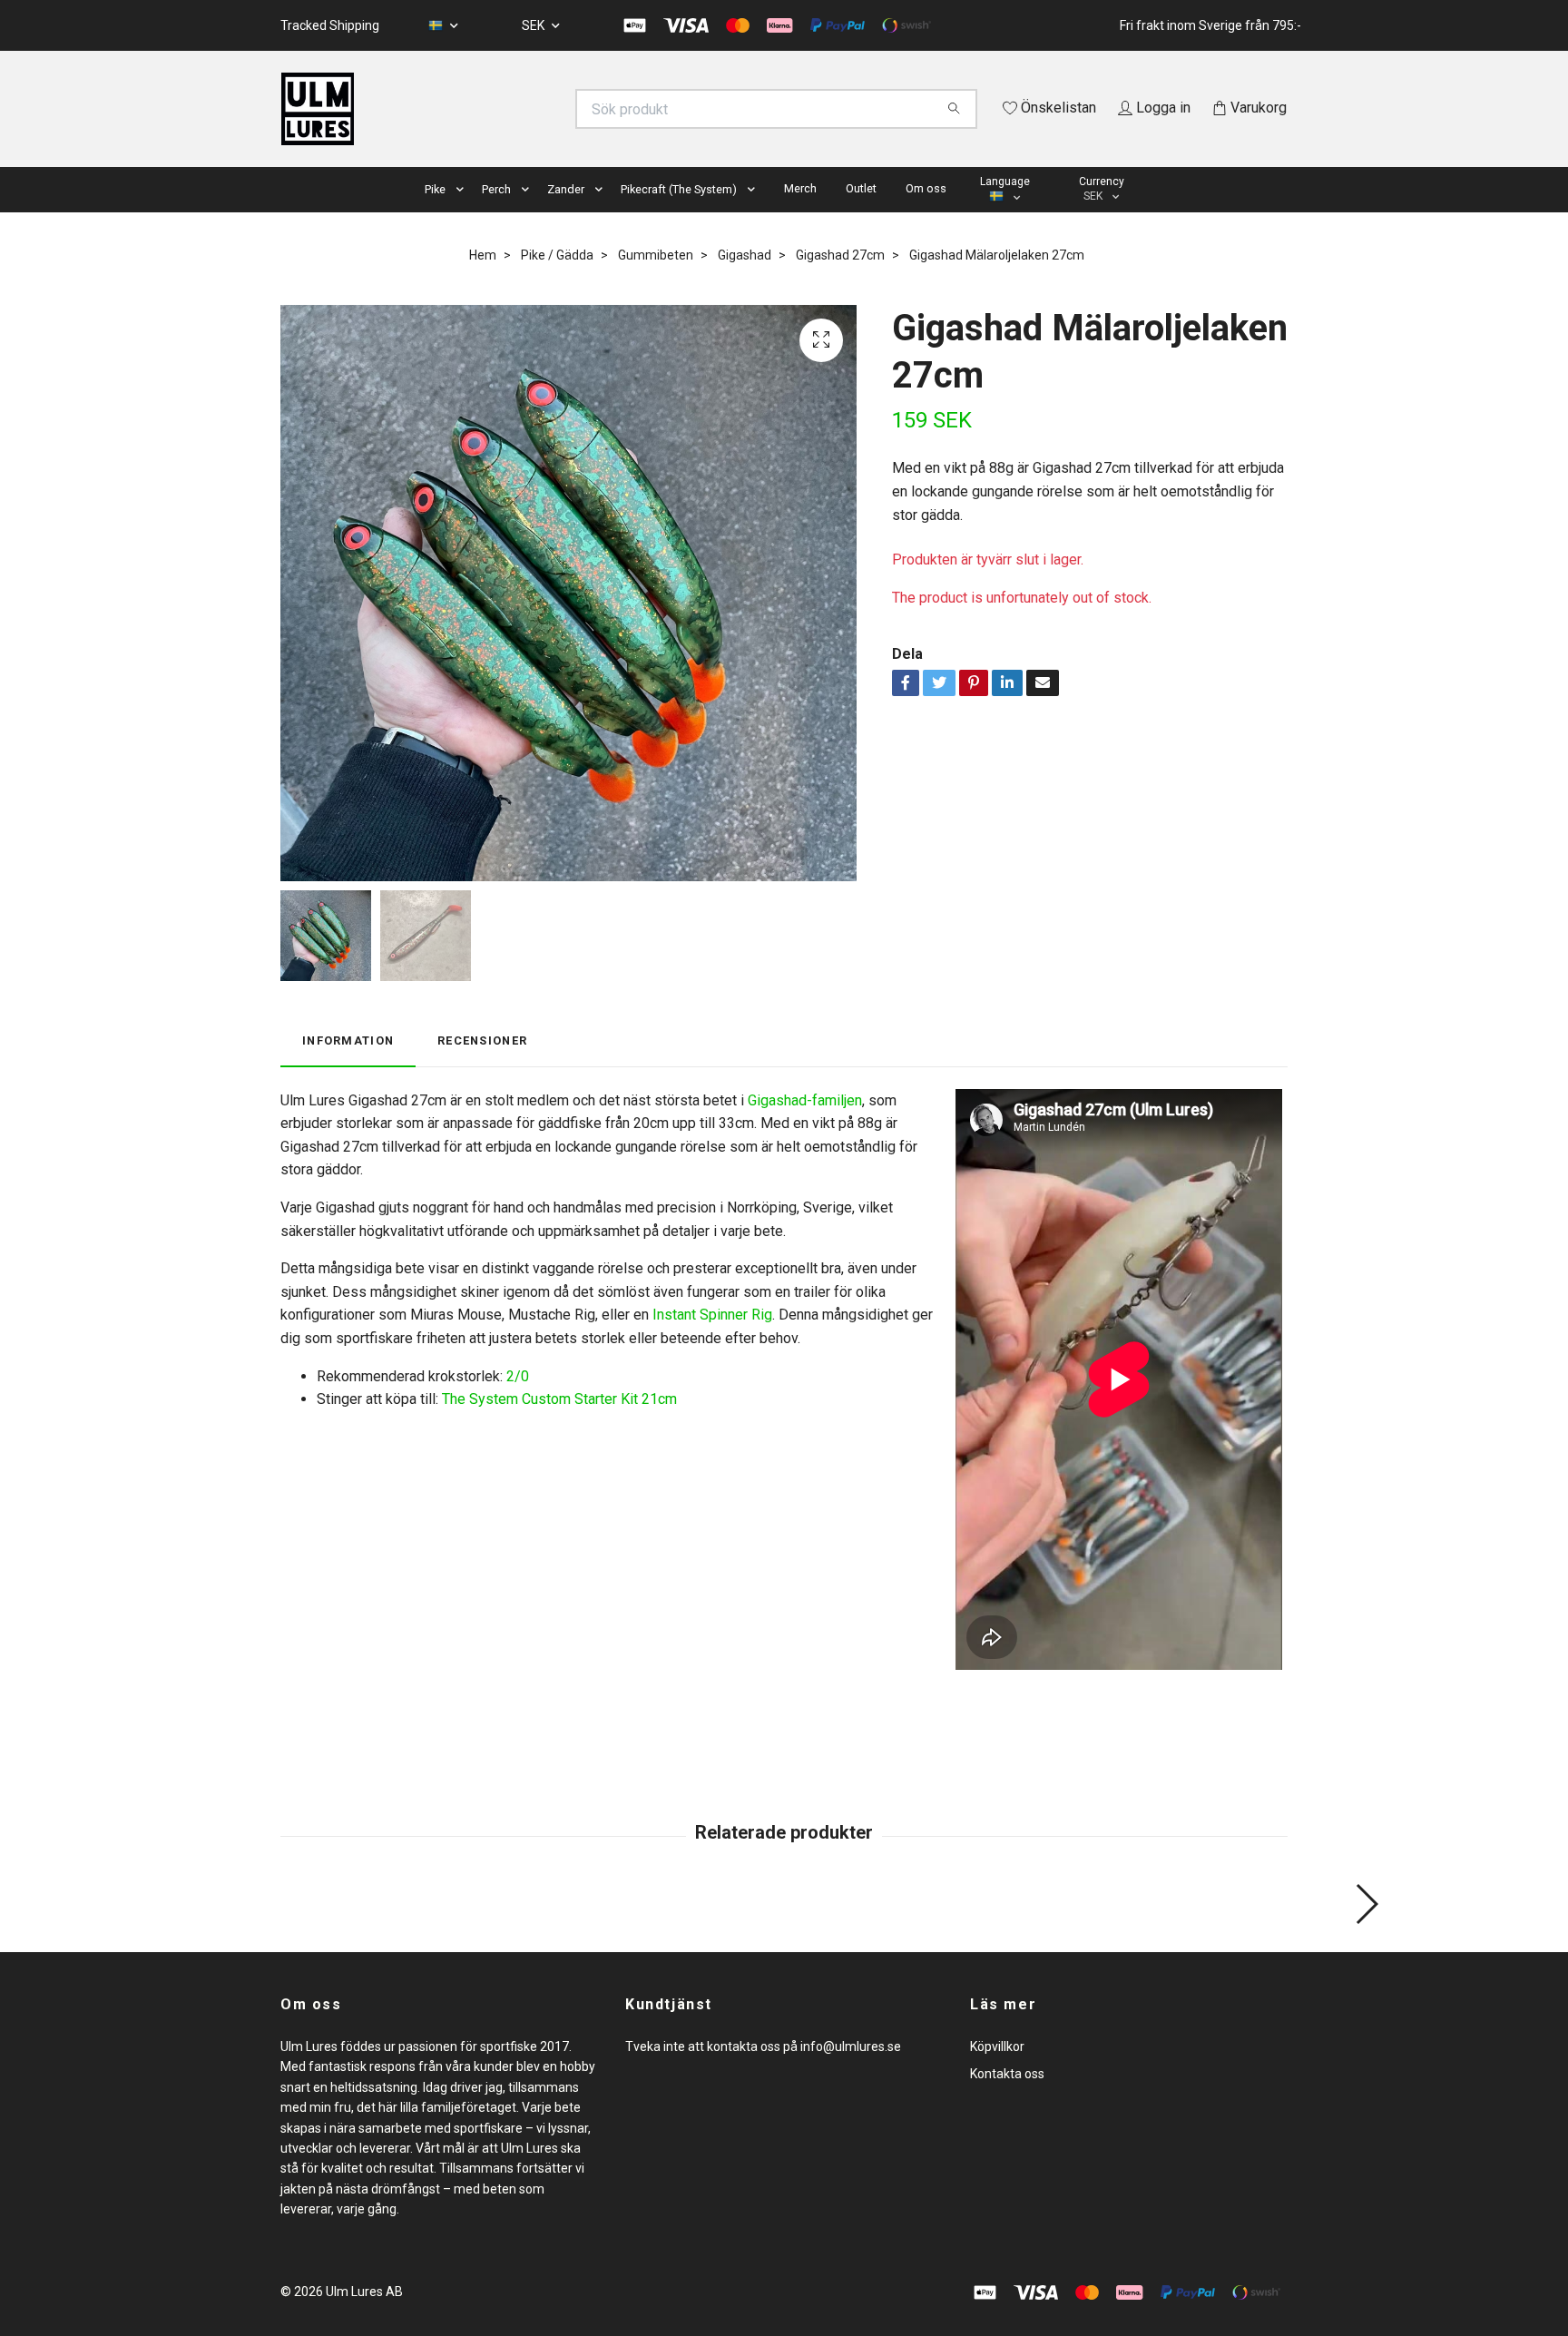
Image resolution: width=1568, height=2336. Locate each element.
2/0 (518, 1402)
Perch (496, 215)
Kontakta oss (1007, 2100)
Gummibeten (656, 280)
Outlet (861, 214)
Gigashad (745, 280)
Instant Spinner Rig (712, 1341)
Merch (800, 214)
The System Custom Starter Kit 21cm (559, 1425)
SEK (534, 25)
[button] (464, 216)
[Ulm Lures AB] (533, 109)
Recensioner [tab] (482, 1067)
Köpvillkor (997, 2072)
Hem (483, 280)
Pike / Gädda (557, 280)
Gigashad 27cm (840, 280)
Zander (566, 215)
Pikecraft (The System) (679, 215)
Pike (435, 215)
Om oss (926, 214)
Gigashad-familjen (805, 1126)
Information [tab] (348, 1067)
